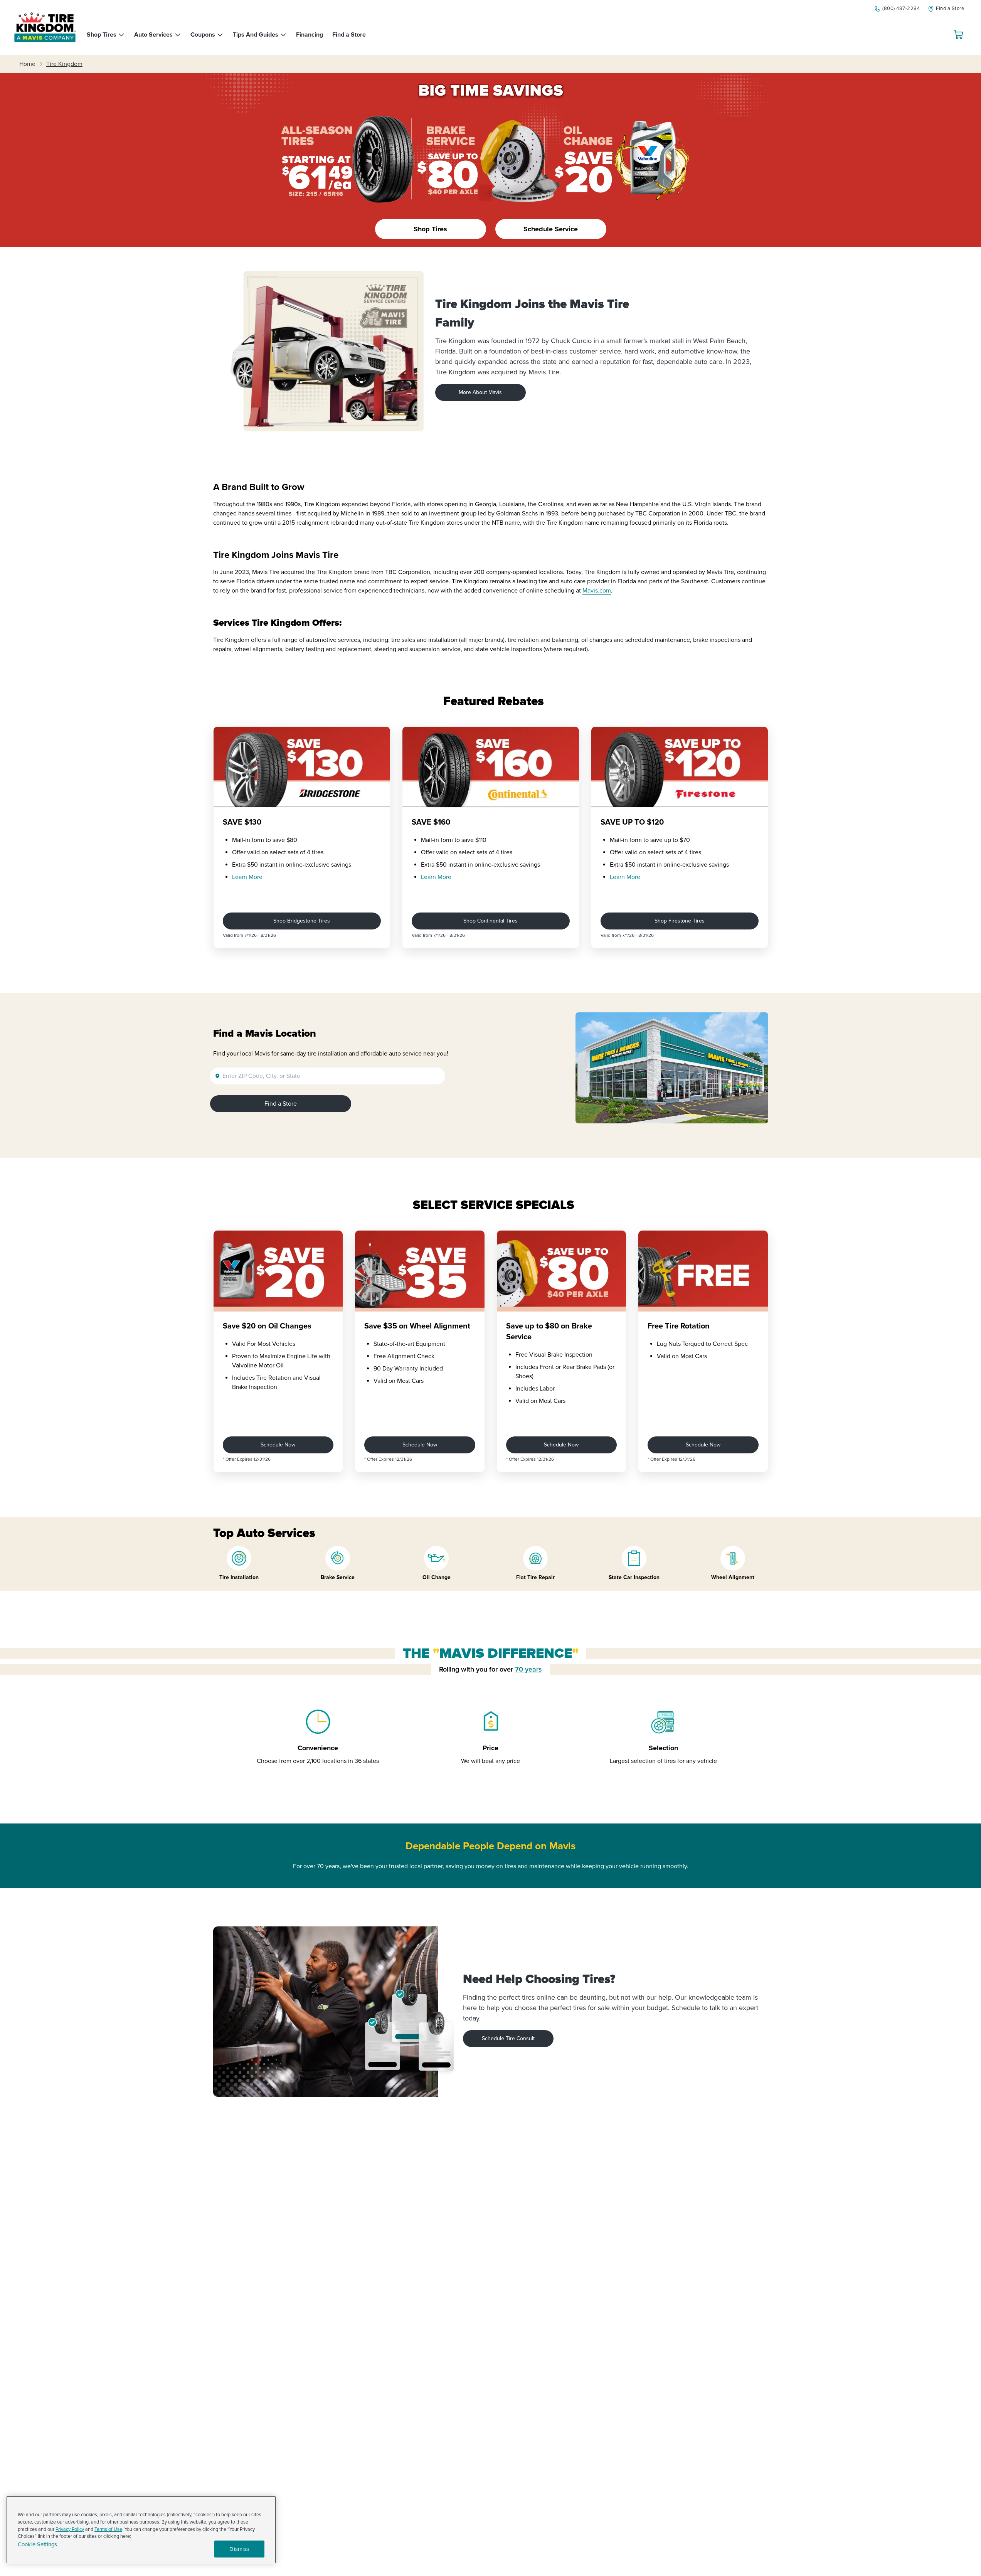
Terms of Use (108, 2529)
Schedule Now (278, 1445)
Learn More (247, 877)
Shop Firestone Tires (680, 921)
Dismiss (239, 2549)
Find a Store (281, 1104)
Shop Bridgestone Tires (302, 921)
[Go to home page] (45, 27)
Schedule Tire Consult (508, 2038)
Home (27, 64)
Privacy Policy (70, 2529)
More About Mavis (480, 392)
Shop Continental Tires (490, 921)
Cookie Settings (37, 2545)
